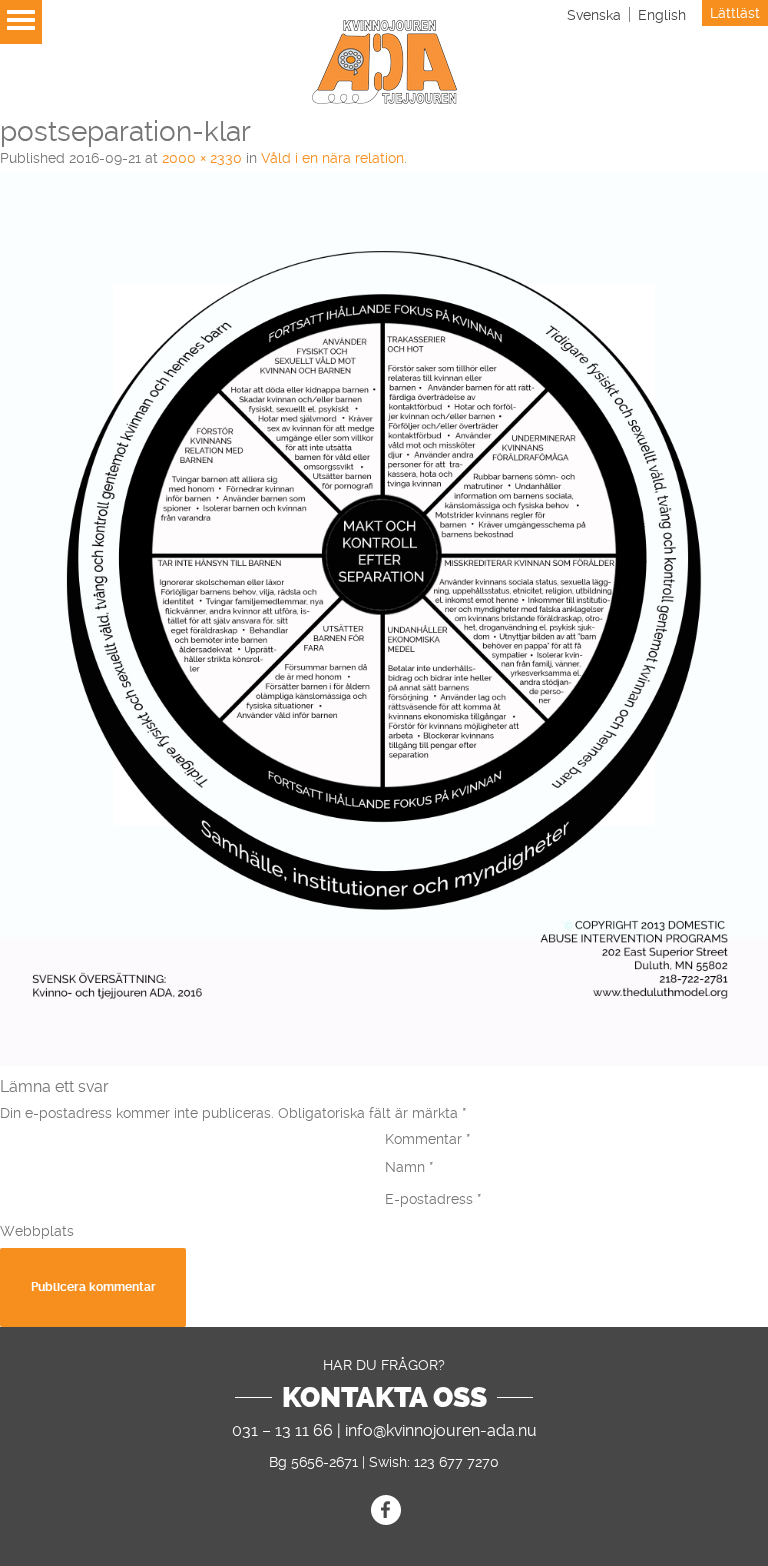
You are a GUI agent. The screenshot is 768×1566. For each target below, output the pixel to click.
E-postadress (433, 1199)
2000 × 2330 (202, 158)
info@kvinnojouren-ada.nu (441, 1430)
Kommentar (428, 1139)
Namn (409, 1167)
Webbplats (37, 1231)
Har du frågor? (384, 1365)
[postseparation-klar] (384, 1061)
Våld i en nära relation (332, 158)
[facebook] (386, 1510)
